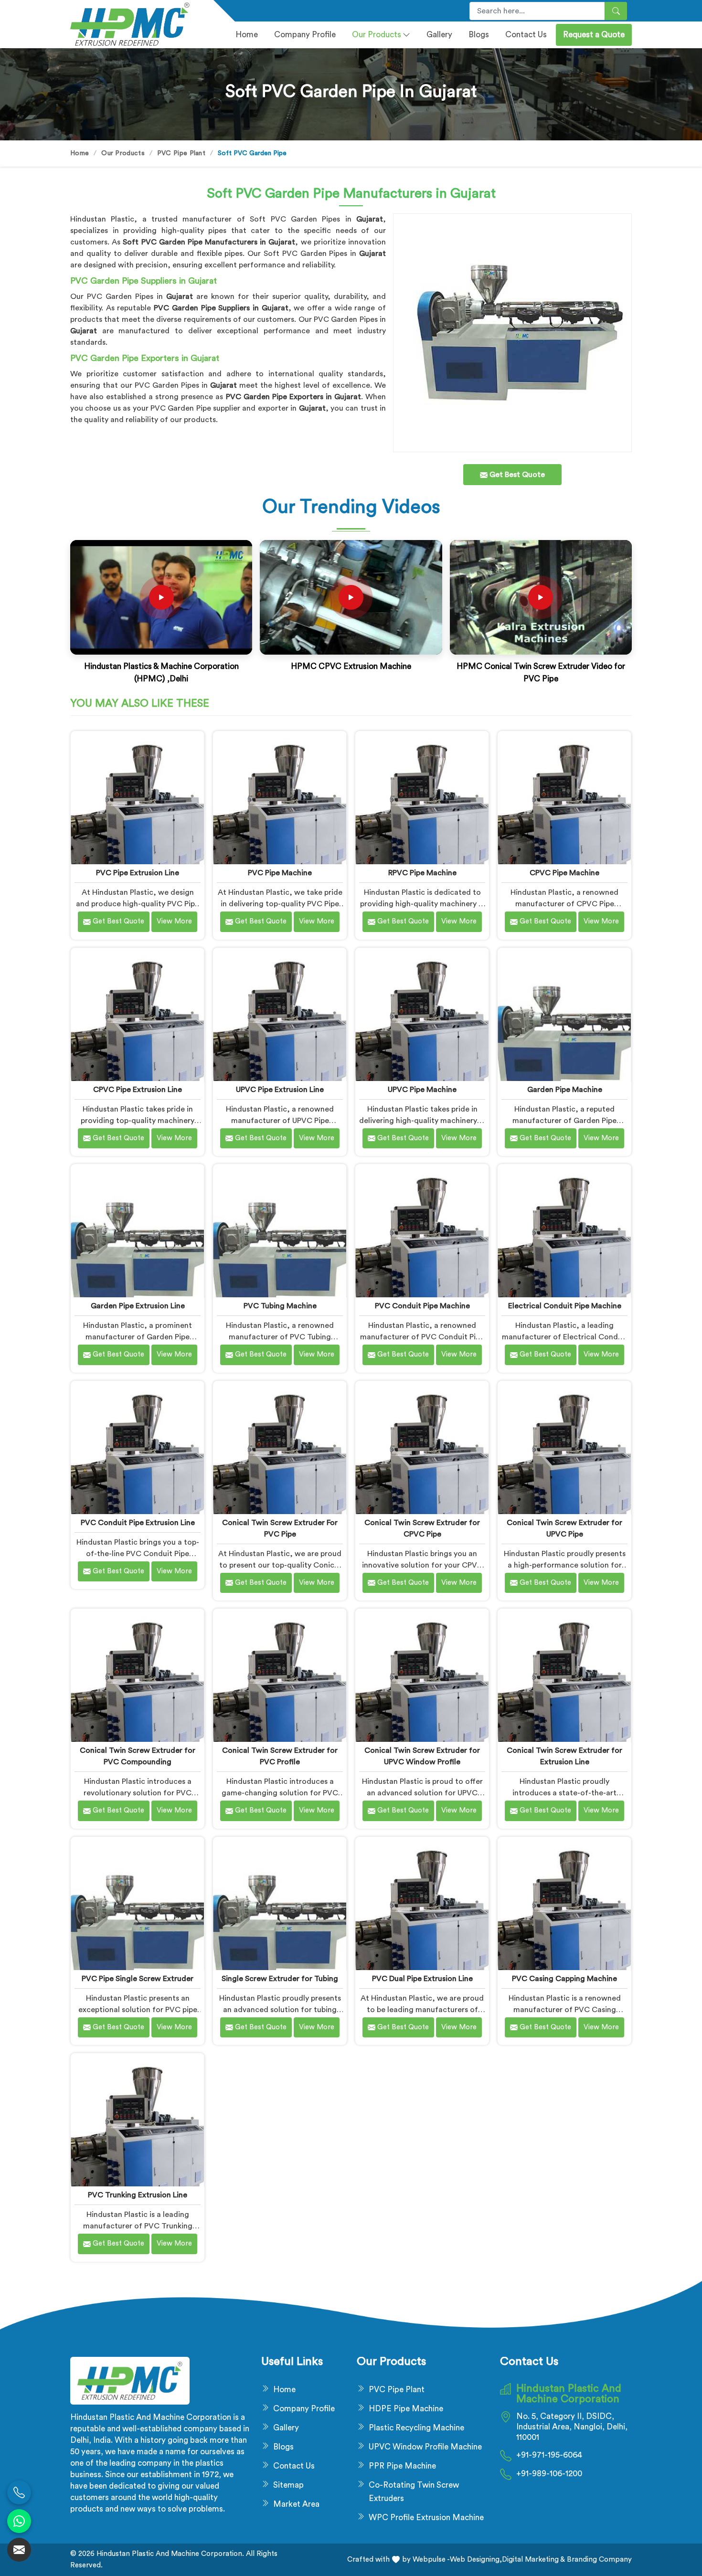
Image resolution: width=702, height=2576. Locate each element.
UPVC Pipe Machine (422, 1090)
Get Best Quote (117, 921)
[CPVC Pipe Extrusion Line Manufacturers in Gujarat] (137, 1014)
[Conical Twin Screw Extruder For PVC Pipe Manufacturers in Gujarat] (280, 1447)
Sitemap (288, 2485)
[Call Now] (19, 2492)
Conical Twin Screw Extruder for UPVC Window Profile (422, 1756)
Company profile (305, 35)
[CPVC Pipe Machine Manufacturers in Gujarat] (564, 798)
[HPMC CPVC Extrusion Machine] (351, 597)
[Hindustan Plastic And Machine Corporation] (136, 24)
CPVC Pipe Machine (564, 873)
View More (174, 921)
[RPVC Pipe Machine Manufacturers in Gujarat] (422, 798)
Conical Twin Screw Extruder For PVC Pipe (280, 1528)
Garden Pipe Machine (565, 1090)
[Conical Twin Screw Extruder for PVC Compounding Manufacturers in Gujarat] (137, 1675)
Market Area (296, 2504)
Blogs (479, 35)
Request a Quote (594, 35)
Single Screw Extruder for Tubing (280, 1979)
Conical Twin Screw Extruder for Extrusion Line (564, 1756)
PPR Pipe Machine (402, 2466)
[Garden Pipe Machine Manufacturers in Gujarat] (564, 1014)
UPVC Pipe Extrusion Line (280, 1090)
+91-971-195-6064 (549, 2455)
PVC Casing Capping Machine (564, 1979)
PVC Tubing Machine (280, 1306)
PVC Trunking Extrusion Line (138, 2195)
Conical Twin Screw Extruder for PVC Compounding (138, 1756)
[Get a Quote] (19, 2550)
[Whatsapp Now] (19, 2521)
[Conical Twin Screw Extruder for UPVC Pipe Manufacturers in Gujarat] (564, 1447)
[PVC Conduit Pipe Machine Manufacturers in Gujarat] (422, 1231)
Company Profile (304, 2409)
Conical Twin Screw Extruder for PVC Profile (280, 1756)
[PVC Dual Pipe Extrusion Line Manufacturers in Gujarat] (422, 1903)
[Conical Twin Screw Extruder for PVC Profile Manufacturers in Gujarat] (280, 1675)
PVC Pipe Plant (181, 153)
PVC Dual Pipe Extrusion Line (422, 1979)
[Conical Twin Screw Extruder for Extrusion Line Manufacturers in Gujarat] (564, 1675)
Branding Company (598, 2560)
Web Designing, (476, 2560)
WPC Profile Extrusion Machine (426, 2518)
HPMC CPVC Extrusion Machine (351, 666)
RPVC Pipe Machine (422, 873)
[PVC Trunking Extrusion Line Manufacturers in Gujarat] (137, 2120)
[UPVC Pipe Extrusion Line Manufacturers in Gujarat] (280, 1014)
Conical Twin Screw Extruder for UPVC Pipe (564, 1528)
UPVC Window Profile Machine (425, 2447)
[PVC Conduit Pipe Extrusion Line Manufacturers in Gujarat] (137, 1447)
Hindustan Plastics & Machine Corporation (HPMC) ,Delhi (161, 673)
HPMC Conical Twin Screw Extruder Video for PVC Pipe (541, 673)
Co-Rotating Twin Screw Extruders (414, 2492)
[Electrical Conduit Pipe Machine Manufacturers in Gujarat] (564, 1231)
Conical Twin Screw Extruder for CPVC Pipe (422, 1528)
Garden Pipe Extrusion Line (138, 1306)
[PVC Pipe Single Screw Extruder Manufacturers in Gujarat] (137, 1903)
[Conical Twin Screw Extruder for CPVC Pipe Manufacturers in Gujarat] (422, 1447)
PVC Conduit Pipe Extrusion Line (138, 1523)
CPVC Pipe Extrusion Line (138, 1090)
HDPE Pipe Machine (406, 2409)
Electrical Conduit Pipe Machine (565, 1306)
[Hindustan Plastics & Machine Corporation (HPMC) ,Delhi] (161, 597)
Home (247, 35)
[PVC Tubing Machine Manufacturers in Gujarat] (280, 1231)
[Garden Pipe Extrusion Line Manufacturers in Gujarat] (137, 1231)
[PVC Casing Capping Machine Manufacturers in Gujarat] (564, 1903)
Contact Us (526, 35)
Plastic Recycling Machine (416, 2428)
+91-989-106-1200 (549, 2474)
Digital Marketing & (533, 2560)
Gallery (439, 35)
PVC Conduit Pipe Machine (422, 1306)
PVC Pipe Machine (280, 873)
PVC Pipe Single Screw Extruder (138, 1979)
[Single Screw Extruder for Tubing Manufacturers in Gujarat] (280, 1903)
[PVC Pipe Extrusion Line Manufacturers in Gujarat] (137, 798)
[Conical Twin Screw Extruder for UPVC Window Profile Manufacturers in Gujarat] (422, 1675)
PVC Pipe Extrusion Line (138, 873)
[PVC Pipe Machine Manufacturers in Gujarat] (280, 798)
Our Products (377, 35)
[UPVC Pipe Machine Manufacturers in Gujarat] (422, 1014)
